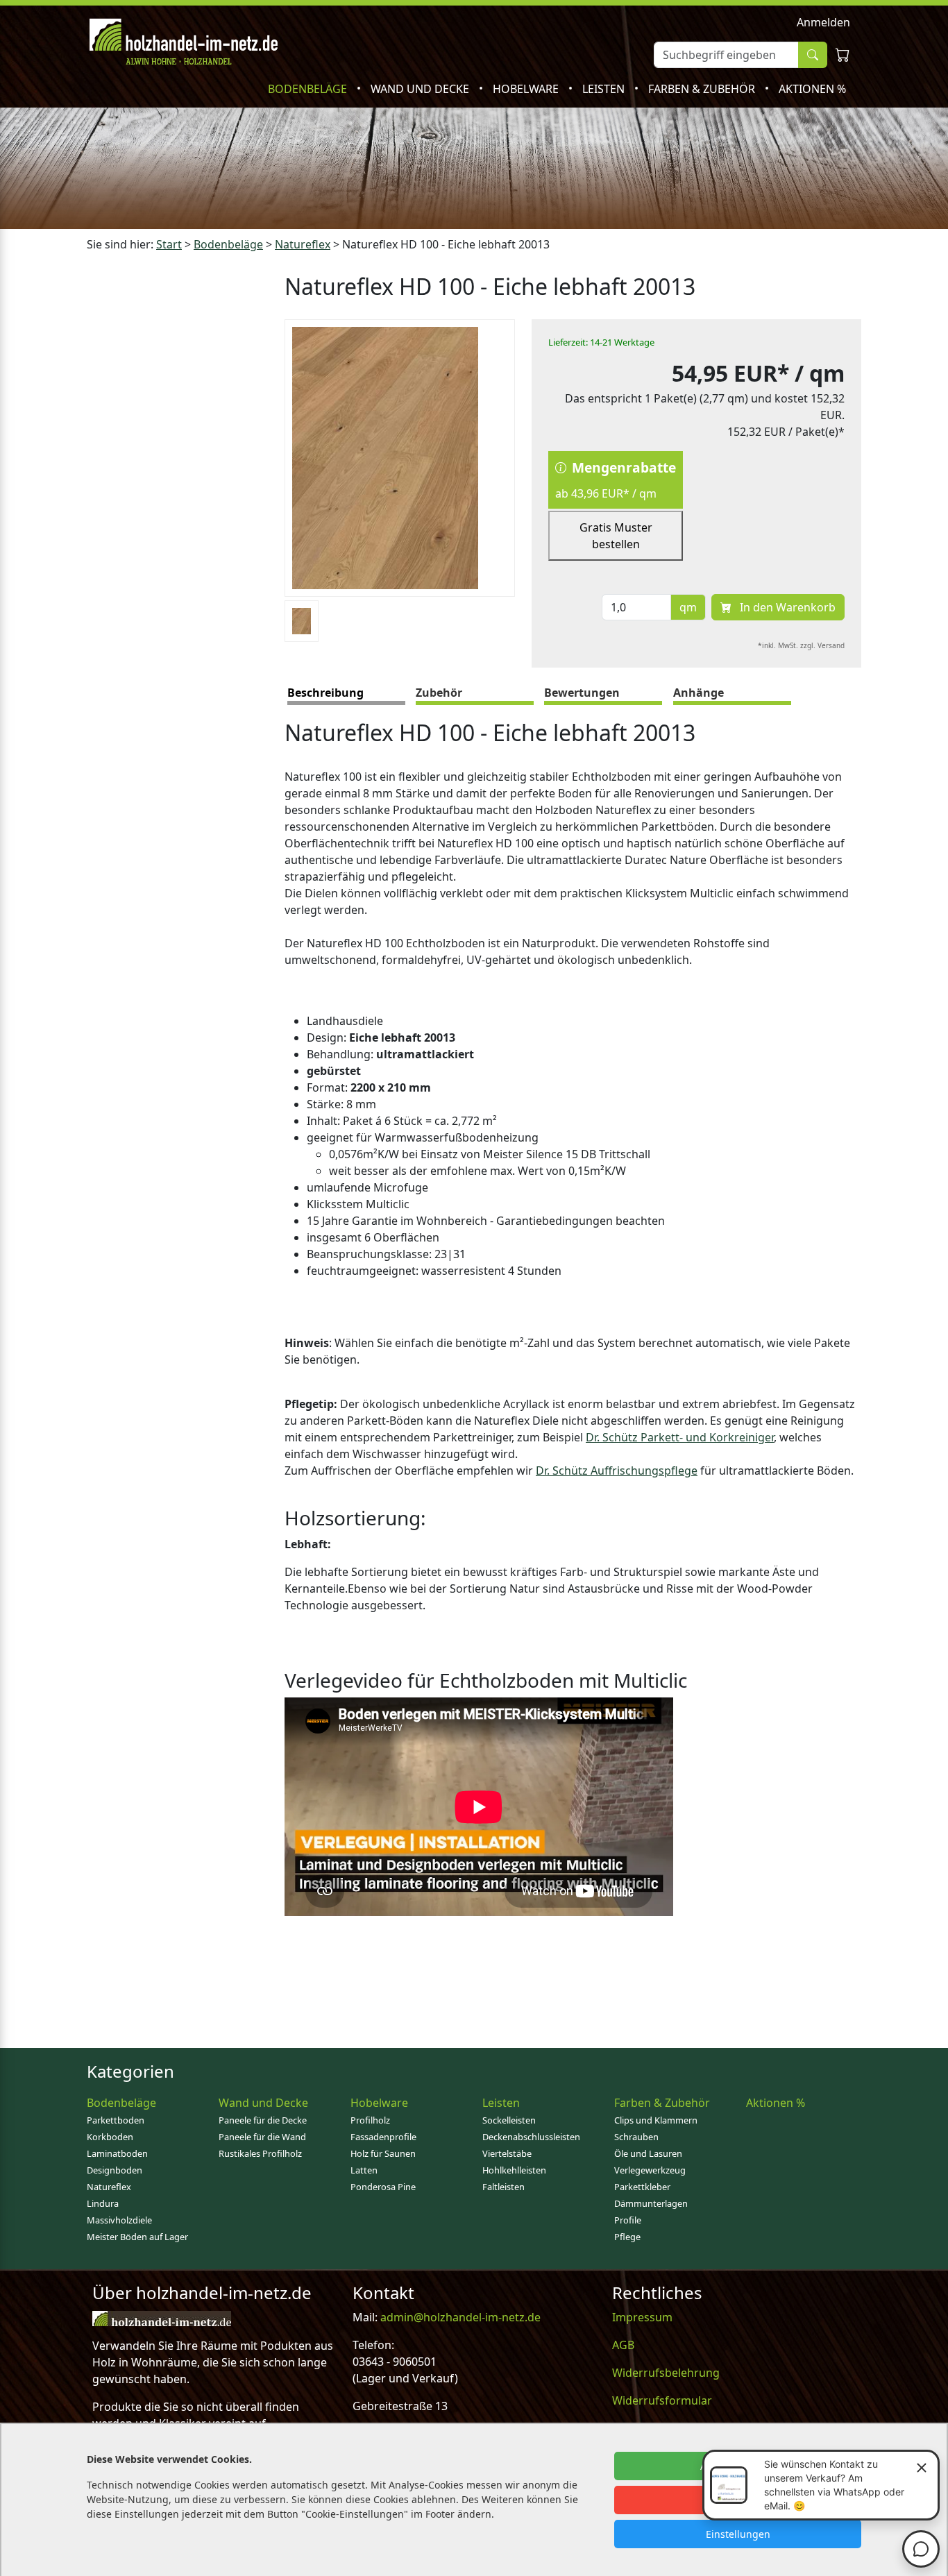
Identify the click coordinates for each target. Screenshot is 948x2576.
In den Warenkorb (786, 607)
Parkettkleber (642, 2187)
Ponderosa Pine (383, 2187)
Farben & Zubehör (703, 89)
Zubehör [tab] (439, 693)
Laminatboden (117, 2153)
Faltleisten (503, 2187)
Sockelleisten (509, 2120)
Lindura (103, 2203)
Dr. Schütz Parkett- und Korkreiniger (680, 1437)
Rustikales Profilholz (260, 2153)
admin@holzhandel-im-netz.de (460, 2317)
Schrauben (636, 2137)
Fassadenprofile (383, 2137)
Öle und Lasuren (648, 2153)
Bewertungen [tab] (582, 693)
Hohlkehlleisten (514, 2170)
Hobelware (527, 89)
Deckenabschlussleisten (531, 2137)
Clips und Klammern (656, 2120)
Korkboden (110, 2137)
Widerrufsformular (662, 2400)
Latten (364, 2170)
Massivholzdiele (119, 2220)
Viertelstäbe (507, 2153)
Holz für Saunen (383, 2153)
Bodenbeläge (309, 89)
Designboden (115, 2170)
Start (169, 244)
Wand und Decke (421, 89)
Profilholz (370, 2120)
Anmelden (823, 22)
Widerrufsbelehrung (666, 2373)
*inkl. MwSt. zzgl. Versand (801, 645)
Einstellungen (738, 2534)
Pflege (627, 2237)
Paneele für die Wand (262, 2137)
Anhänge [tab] (699, 693)
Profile (628, 2220)
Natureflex (303, 244)
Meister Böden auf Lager (137, 2237)
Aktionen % (812, 89)
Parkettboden (116, 2120)
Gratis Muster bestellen (616, 536)
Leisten (605, 89)
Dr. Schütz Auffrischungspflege (617, 1471)
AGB (623, 2345)
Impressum (642, 2317)
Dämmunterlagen (651, 2203)
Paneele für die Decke (263, 2120)
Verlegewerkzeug (650, 2170)
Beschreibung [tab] (325, 693)
